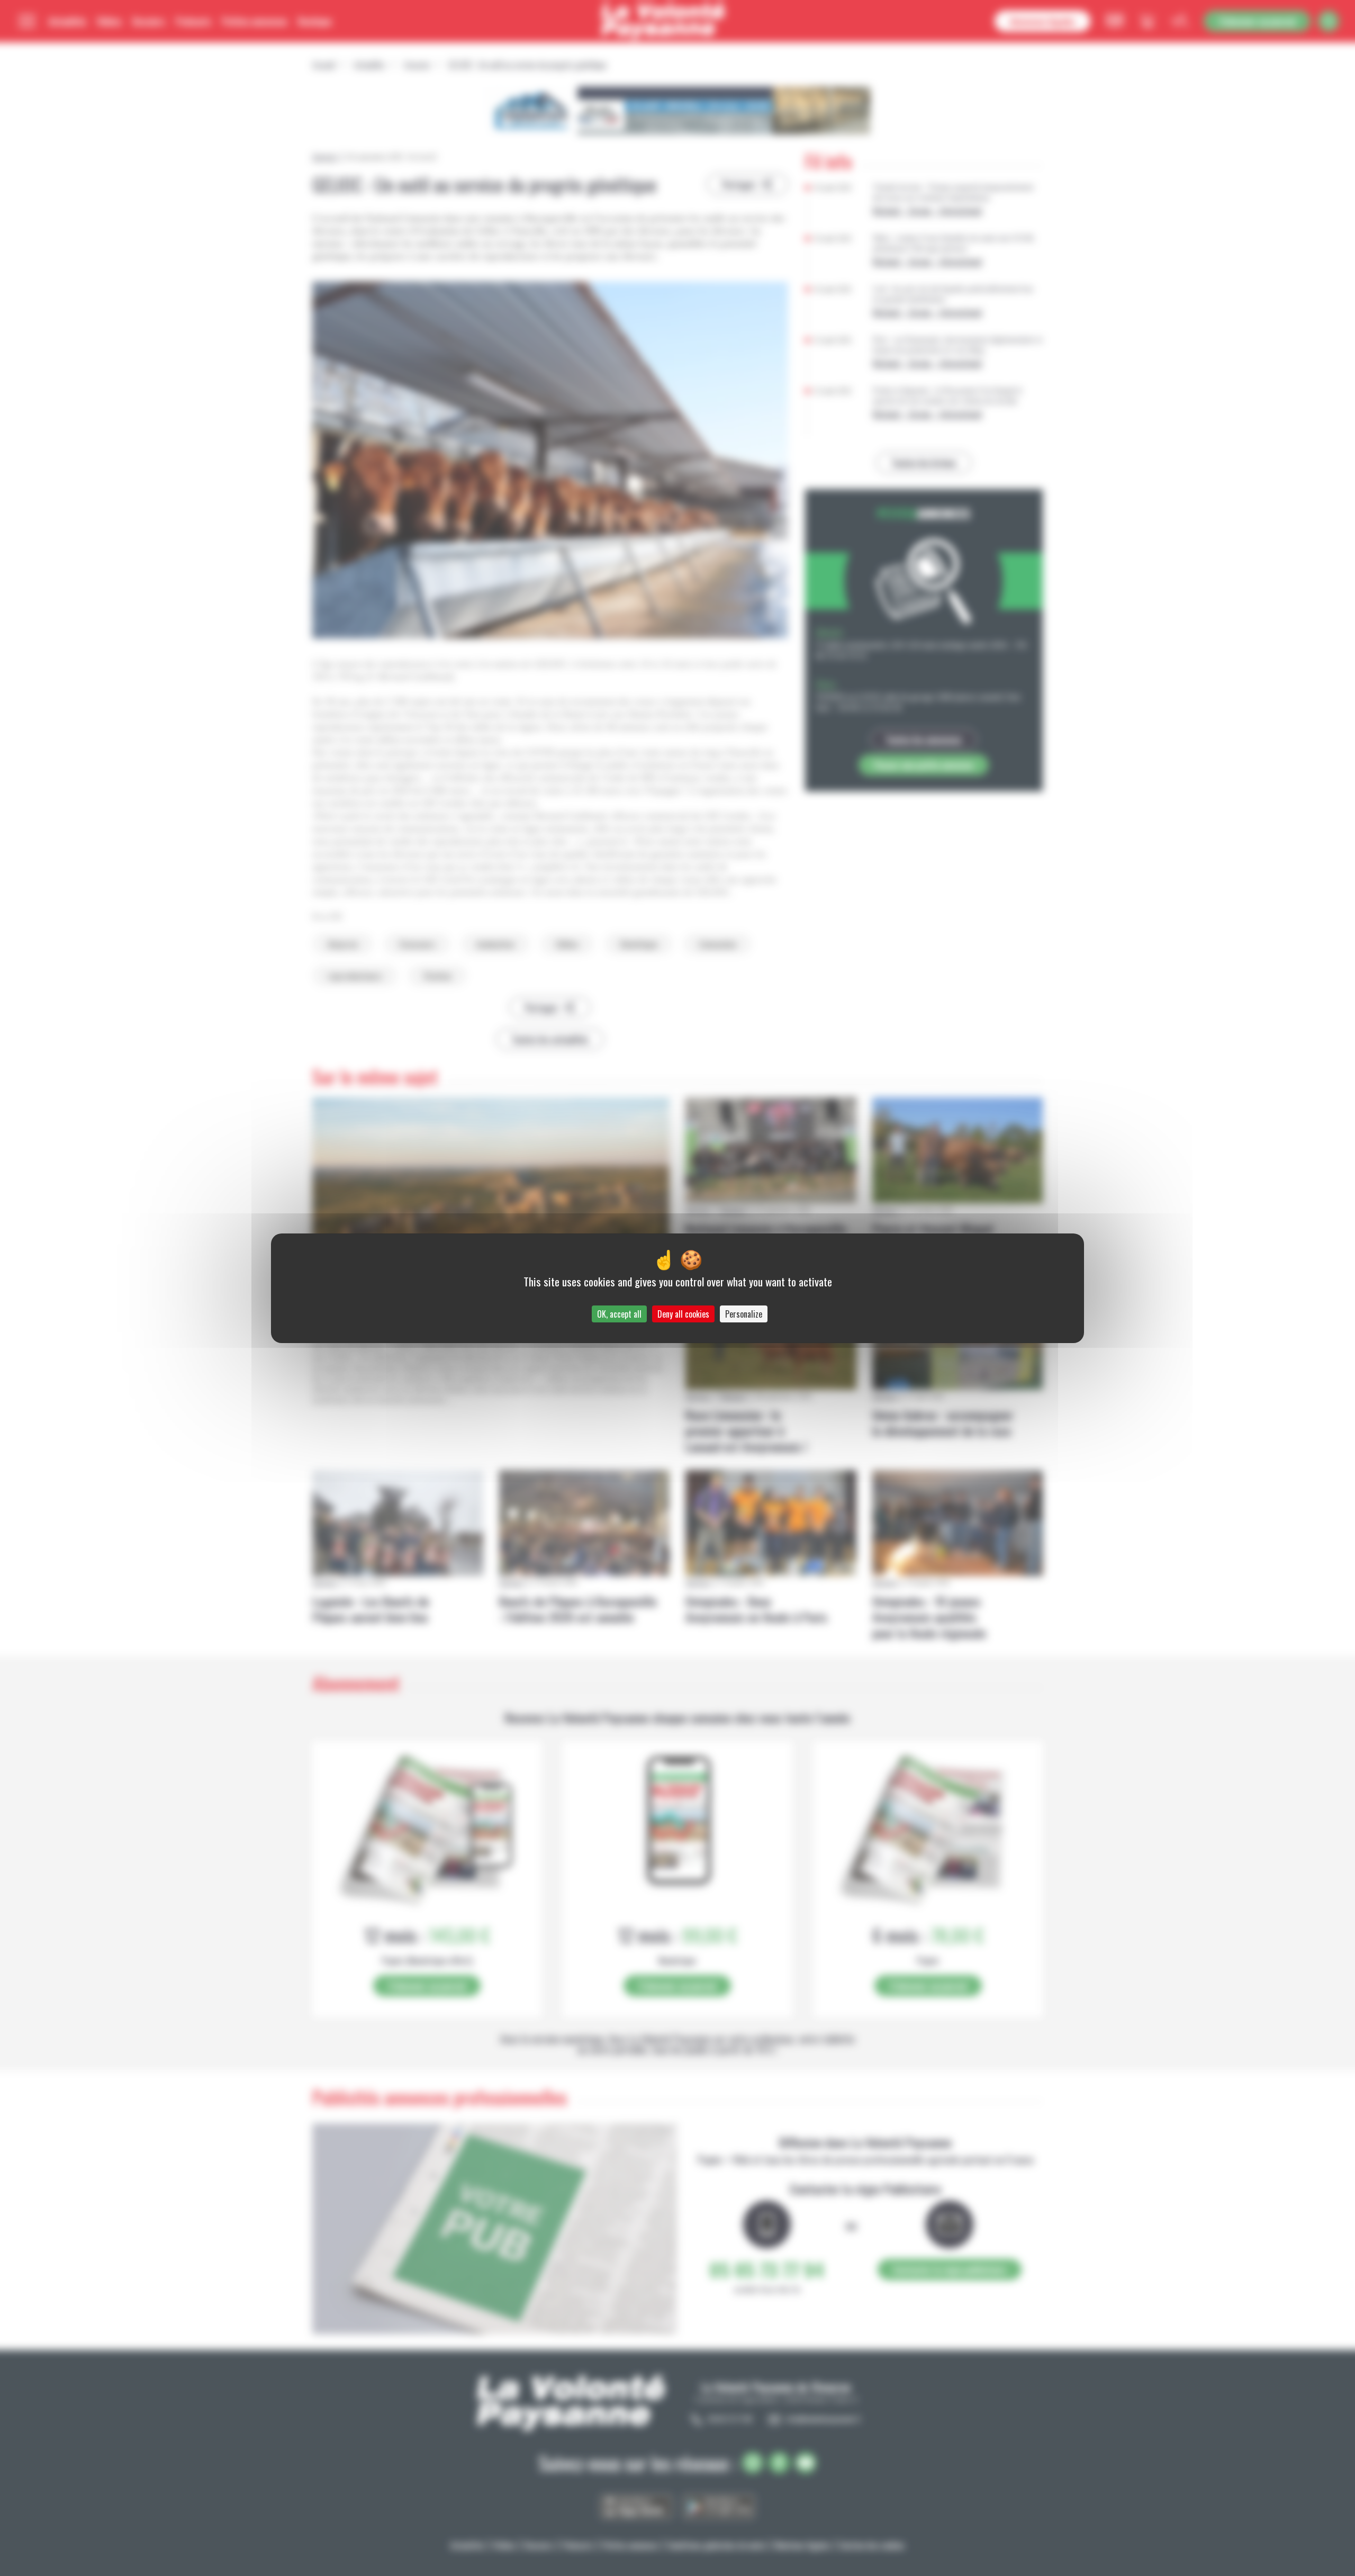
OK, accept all (619, 1314)
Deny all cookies (683, 1314)
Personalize (744, 1314)
